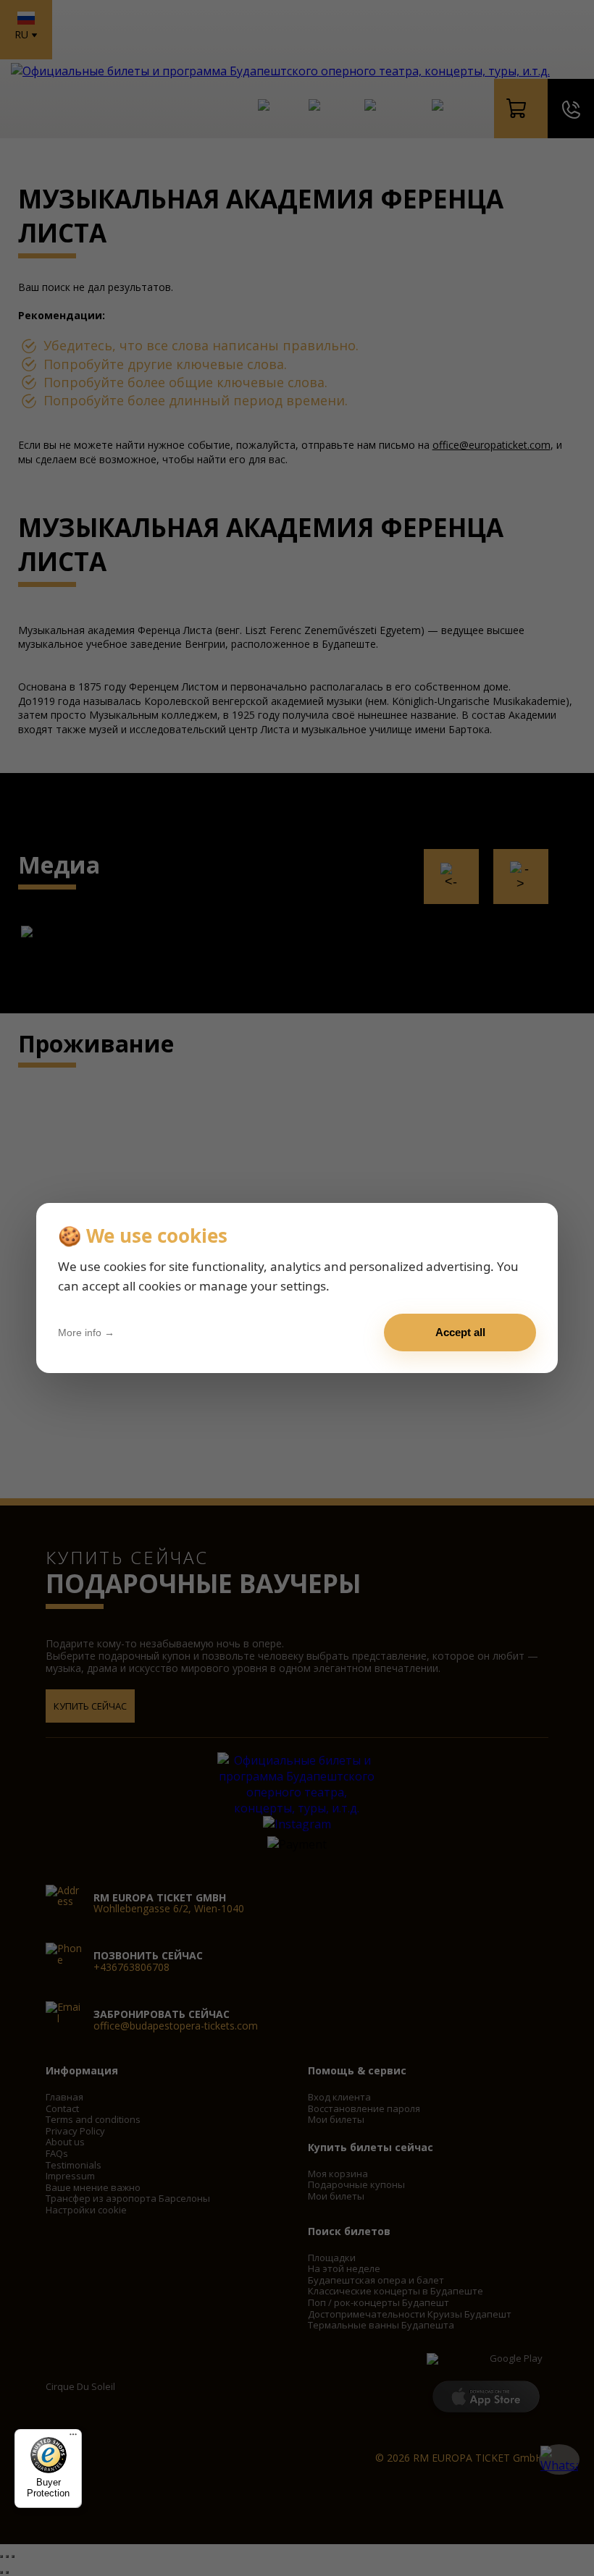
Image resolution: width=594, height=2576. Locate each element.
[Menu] (73, 2438)
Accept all (460, 1332)
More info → (86, 1333)
